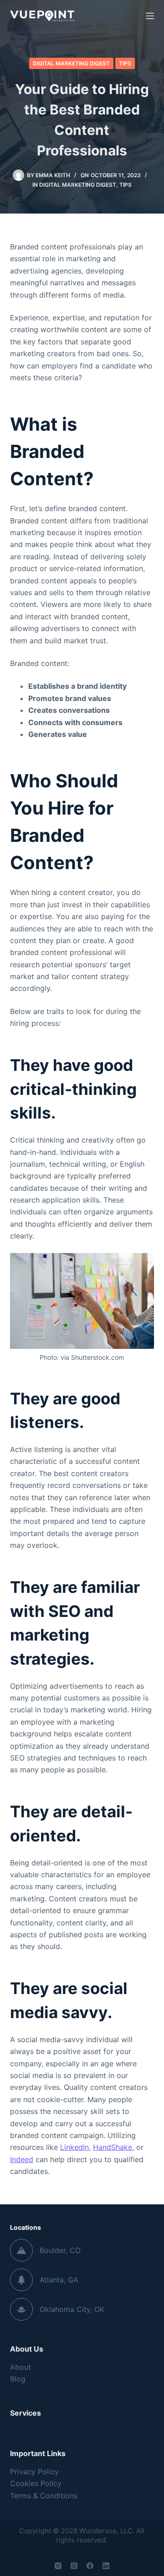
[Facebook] (90, 2566)
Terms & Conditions (44, 2496)
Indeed (22, 2159)
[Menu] (150, 16)
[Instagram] (58, 2566)
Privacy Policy (34, 2472)
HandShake (113, 2147)
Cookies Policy (36, 2483)
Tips (125, 63)
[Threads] (74, 2566)
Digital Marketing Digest (71, 63)
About (20, 2367)
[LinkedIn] (106, 2566)
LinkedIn (74, 2147)
